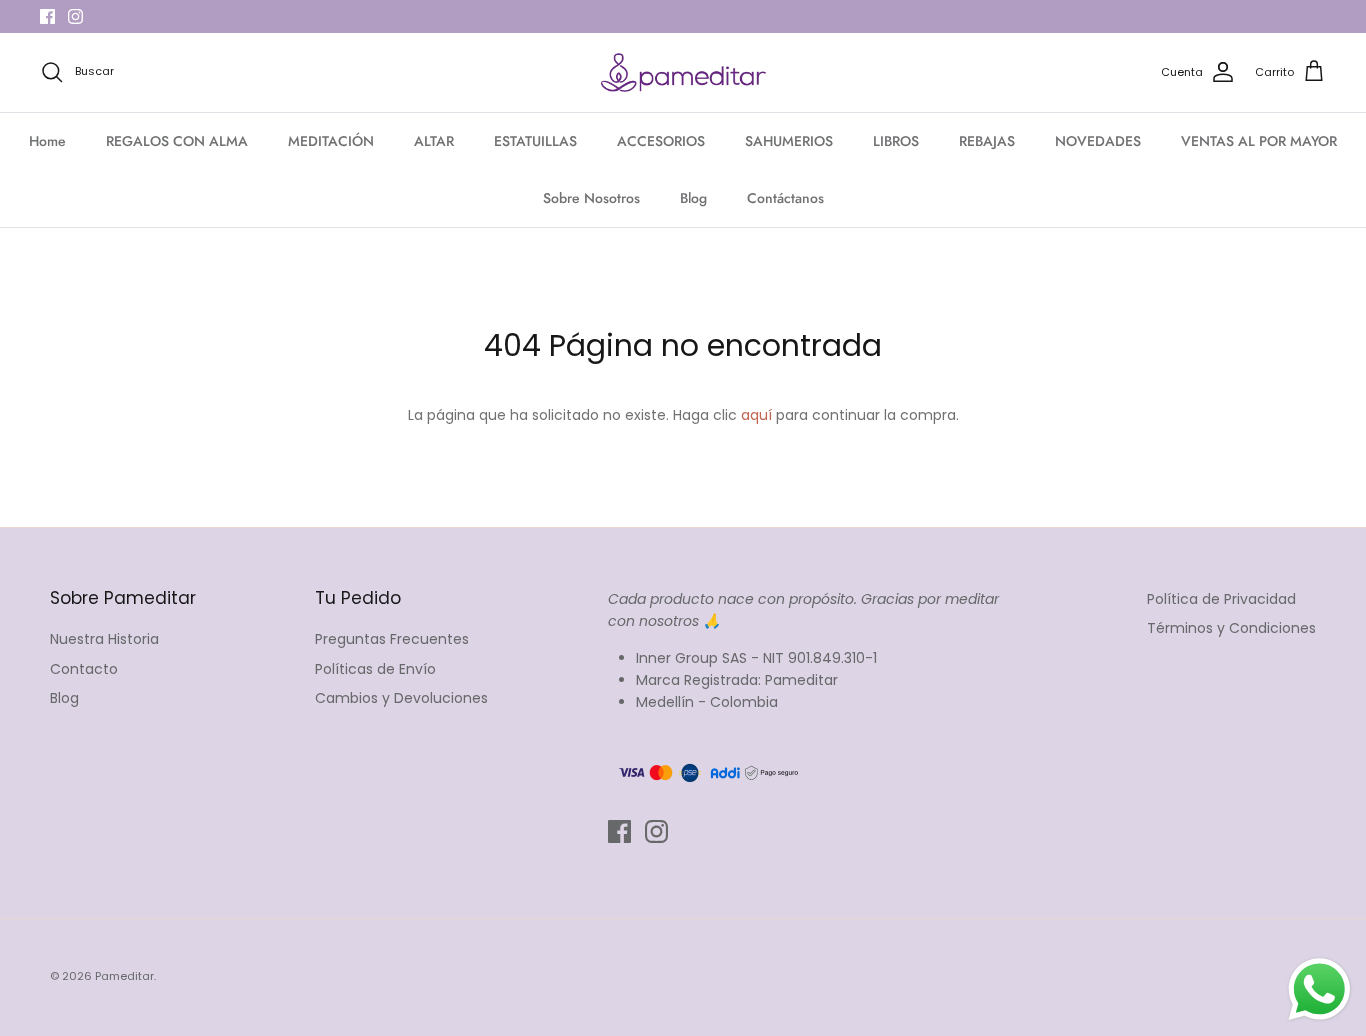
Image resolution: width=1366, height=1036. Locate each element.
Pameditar (124, 976)
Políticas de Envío (375, 669)
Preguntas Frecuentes (392, 639)
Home (47, 141)
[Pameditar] (683, 73)
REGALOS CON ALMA (177, 141)
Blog (693, 198)
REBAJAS (987, 141)
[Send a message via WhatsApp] (1319, 989)
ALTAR (434, 141)
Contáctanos (785, 198)
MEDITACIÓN (331, 141)
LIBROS (896, 141)
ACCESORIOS (661, 141)
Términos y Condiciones (1231, 628)
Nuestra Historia (104, 639)
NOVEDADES (1098, 141)
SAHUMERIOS (789, 141)
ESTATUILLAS (535, 141)
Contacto (84, 669)
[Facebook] (47, 16)
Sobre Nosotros (591, 198)
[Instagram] (75, 16)
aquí (756, 415)
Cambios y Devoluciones (401, 698)
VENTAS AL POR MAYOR (1259, 141)
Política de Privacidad (1221, 599)
